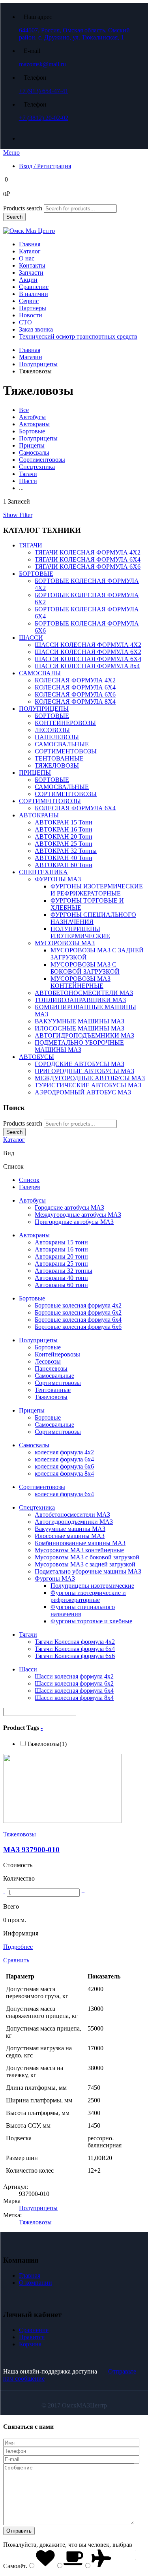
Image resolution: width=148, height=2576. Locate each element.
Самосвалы (34, 452)
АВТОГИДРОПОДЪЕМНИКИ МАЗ (84, 1035)
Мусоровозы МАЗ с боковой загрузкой (87, 1557)
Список (29, 1180)
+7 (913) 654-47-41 (44, 91)
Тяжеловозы (51, 1397)
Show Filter (18, 515)
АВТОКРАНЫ (39, 815)
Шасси (28, 481)
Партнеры (33, 308)
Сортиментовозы (42, 460)
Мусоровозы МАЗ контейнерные (79, 1550)
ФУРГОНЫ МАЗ (58, 879)
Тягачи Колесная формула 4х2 (75, 1642)
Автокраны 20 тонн (61, 1256)
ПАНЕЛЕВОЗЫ (57, 737)
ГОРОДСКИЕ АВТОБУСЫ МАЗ (80, 1064)
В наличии (34, 294)
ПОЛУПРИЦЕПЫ (44, 709)
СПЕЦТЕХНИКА (43, 872)
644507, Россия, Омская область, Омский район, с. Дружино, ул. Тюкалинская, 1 (74, 34)
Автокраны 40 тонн (61, 1278)
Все (24, 410)
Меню (11, 153)
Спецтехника (37, 467)
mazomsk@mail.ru (42, 64)
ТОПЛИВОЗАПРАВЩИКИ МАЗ (80, 1000)
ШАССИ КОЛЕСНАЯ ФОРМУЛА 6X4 (88, 659)
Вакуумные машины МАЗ (70, 1529)
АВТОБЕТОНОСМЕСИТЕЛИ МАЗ (84, 993)
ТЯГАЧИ (31, 545)
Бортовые (32, 431)
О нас (27, 258)
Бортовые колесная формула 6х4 (78, 1320)
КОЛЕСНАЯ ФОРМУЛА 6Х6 (75, 694)
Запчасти (31, 273)
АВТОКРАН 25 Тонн (64, 844)
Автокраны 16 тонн (61, 1249)
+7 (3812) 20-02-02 (44, 118)
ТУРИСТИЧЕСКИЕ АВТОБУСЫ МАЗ (88, 1085)
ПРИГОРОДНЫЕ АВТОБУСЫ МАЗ (84, 1071)
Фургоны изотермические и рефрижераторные (88, 1596)
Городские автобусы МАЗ (69, 1207)
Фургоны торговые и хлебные (91, 1621)
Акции (28, 280)
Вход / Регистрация (45, 166)
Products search (23, 208)
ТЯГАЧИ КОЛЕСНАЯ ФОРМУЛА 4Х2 (88, 552)
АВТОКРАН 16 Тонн (64, 829)
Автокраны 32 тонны (64, 1271)
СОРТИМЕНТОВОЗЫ (66, 751)
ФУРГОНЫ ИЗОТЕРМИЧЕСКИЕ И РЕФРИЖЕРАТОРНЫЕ (97, 890)
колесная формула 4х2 (64, 1452)
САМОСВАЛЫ (40, 673)
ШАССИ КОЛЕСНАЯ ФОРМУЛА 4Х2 (88, 645)
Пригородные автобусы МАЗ (74, 1222)
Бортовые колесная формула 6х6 (78, 1327)
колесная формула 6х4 (64, 1459)
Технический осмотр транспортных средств (78, 336)
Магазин (31, 357)
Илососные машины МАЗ (70, 1536)
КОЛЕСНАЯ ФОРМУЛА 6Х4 (75, 687)
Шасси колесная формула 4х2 (74, 1676)
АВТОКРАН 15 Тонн (64, 822)
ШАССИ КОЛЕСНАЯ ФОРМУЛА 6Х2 (88, 652)
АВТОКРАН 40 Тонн (64, 858)
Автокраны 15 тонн (61, 1242)
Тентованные (53, 1390)
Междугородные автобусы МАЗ (78, 1215)
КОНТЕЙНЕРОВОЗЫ (65, 723)
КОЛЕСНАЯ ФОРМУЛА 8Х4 (75, 702)
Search (14, 217)
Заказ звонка (36, 329)
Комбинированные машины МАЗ (80, 1543)
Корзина (30, 2344)
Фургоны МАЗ (55, 1578)
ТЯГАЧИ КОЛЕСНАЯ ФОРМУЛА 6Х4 (88, 559)
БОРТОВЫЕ (36, 574)
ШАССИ (31, 638)
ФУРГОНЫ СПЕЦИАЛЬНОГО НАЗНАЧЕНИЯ (93, 918)
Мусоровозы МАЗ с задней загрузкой (85, 1564)
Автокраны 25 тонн (61, 1264)
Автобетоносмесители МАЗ (72, 1515)
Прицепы (32, 445)
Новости (31, 315)
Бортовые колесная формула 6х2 (78, 1312)
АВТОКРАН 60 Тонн (64, 865)
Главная (30, 244)
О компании (36, 2283)
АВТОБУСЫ (37, 1057)
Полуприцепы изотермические (92, 1586)
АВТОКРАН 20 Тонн (64, 836)
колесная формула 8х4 (64, 1473)
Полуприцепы (38, 364)
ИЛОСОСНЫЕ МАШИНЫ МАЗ (80, 1028)
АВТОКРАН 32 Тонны (66, 851)
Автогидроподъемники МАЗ (74, 1522)
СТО (25, 322)
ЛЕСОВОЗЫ (52, 730)
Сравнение (34, 287)
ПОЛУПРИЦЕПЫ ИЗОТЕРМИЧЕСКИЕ (80, 932)
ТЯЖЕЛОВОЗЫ (57, 765)
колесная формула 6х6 (64, 1466)
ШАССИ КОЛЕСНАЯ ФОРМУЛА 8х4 (87, 666)
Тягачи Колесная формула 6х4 (75, 1649)
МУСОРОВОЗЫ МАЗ (65, 943)
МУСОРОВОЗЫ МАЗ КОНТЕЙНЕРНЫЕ (81, 982)
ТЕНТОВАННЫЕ (59, 758)
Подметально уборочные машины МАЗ (88, 1571)
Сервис (29, 301)
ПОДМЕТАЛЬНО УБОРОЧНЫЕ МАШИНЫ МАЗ (79, 1046)
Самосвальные (54, 1376)
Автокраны (34, 424)
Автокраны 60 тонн (61, 1285)
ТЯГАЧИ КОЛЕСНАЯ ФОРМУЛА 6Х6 (88, 567)
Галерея (29, 1187)
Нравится (32, 2337)
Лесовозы (48, 1361)
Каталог (30, 251)
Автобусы (32, 417)
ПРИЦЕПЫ (35, 773)
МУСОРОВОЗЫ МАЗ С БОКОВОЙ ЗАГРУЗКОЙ (85, 968)
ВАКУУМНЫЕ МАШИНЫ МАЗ (80, 1021)
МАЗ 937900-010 (31, 1850)
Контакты (32, 265)
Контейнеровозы (57, 1354)
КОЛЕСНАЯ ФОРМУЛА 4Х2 (75, 680)
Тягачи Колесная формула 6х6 (75, 1656)
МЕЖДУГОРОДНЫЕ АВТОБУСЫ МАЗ (90, 1078)
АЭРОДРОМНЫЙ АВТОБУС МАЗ (83, 1092)
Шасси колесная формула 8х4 (74, 1698)
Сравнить (16, 1960)
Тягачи (28, 474)
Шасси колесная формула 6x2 (74, 1683)
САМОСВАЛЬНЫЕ (62, 744)
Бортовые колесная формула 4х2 (78, 1305)
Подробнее (18, 1947)
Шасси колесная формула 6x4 (74, 1691)
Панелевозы (51, 1369)
